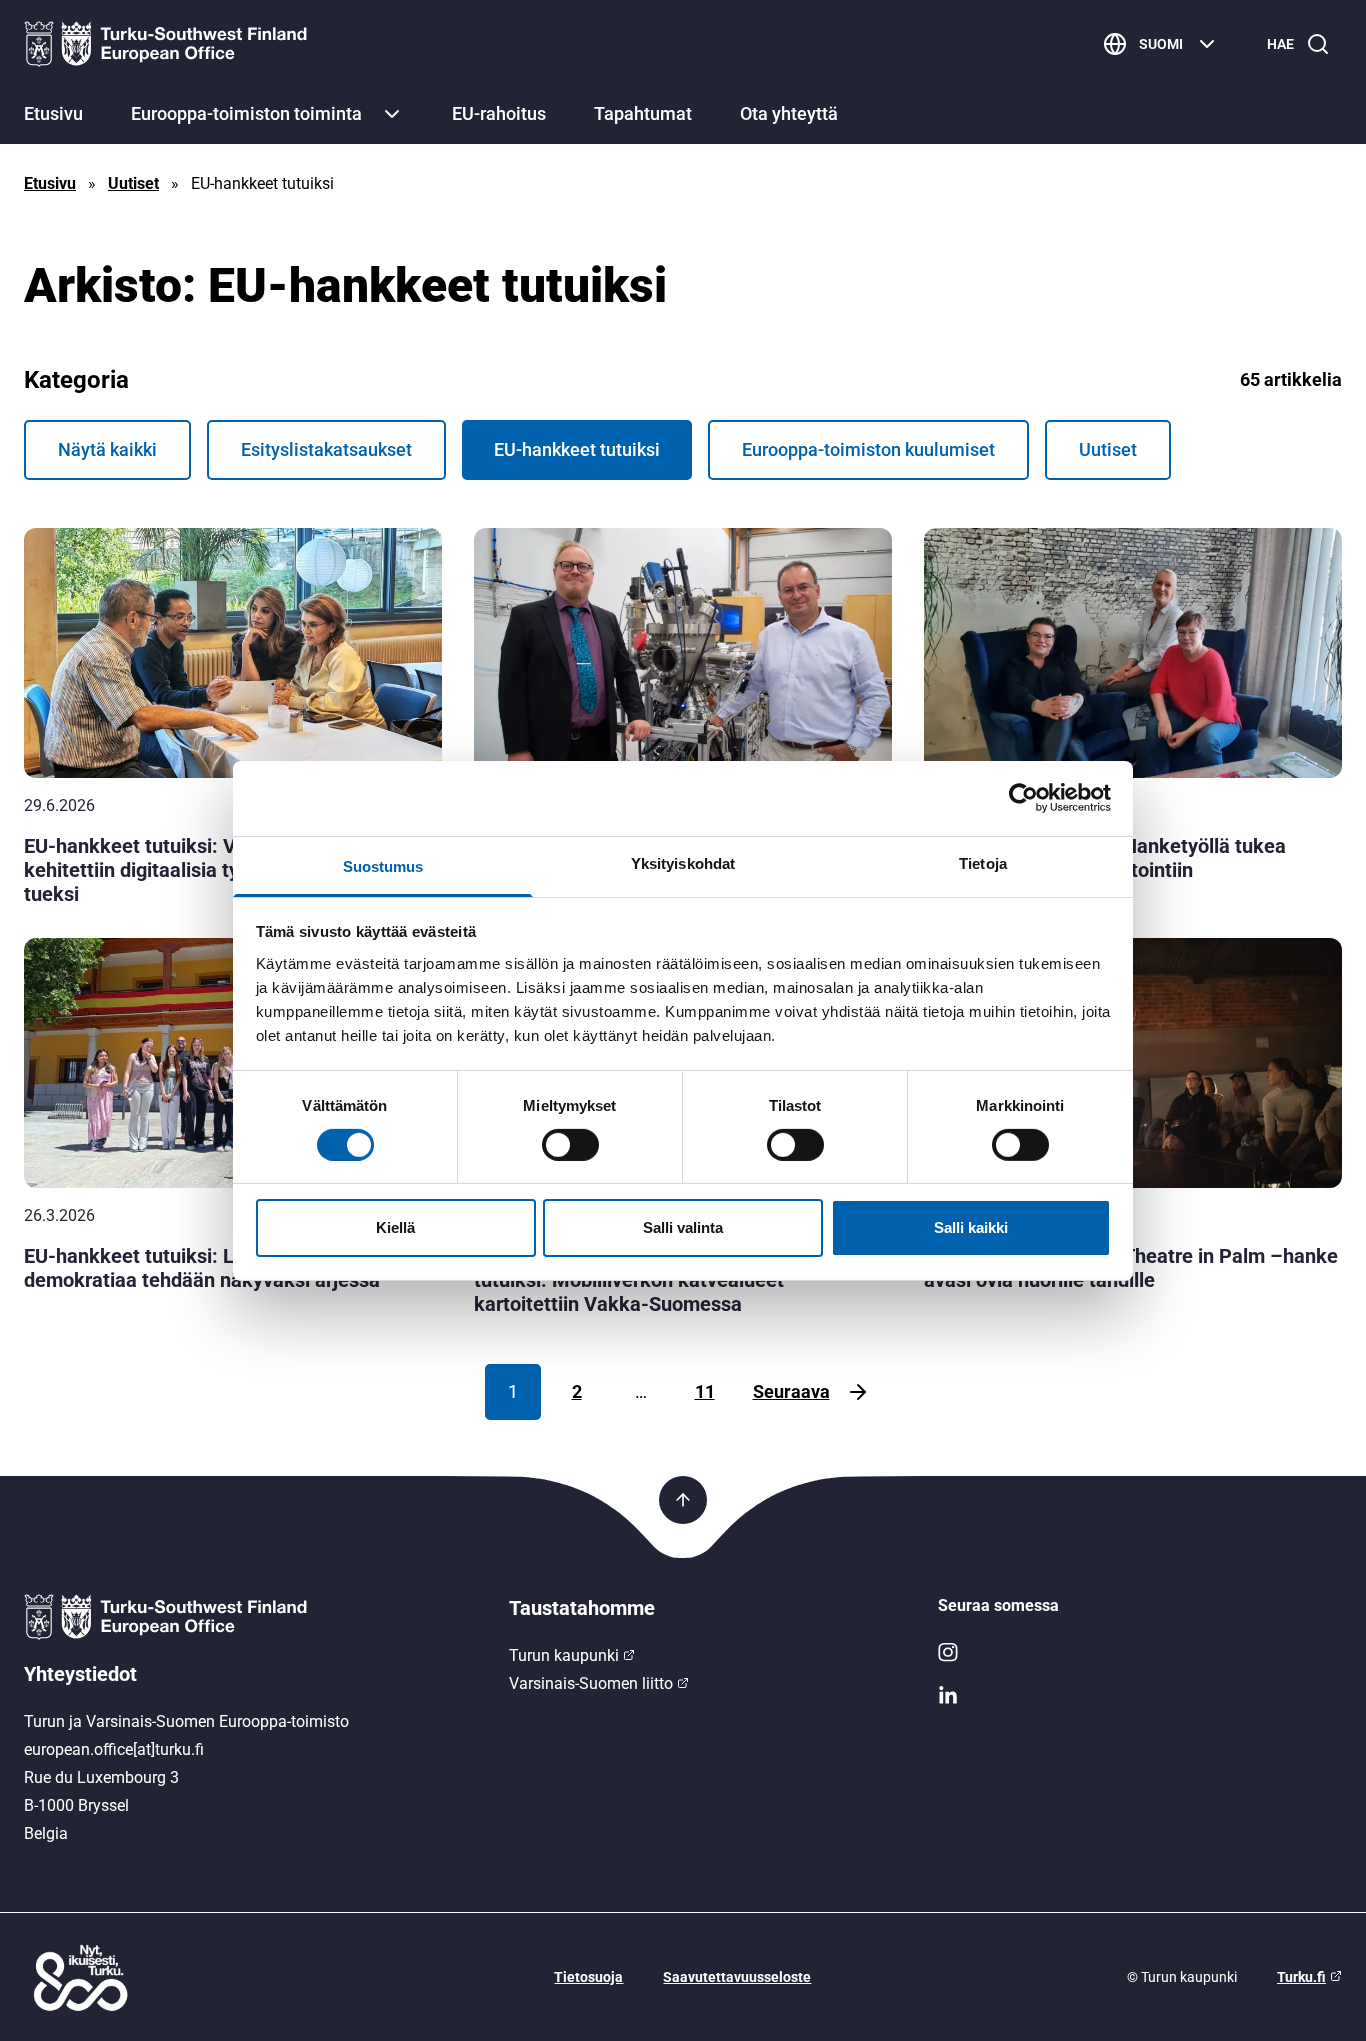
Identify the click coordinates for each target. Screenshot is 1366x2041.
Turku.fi (1301, 1977)
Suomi (1161, 44)
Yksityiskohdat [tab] (683, 862)
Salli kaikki (971, 1227)
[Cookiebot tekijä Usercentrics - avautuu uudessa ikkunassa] (1023, 798)
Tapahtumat (643, 113)
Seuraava (791, 1391)
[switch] (570, 1145)
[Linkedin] (1140, 1696)
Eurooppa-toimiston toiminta (246, 113)
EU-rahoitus (499, 113)
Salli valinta (683, 1227)
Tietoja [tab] (983, 862)
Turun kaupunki (564, 1655)
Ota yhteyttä (789, 113)
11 (705, 1391)
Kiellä (395, 1227)
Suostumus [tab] (383, 865)
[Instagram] (1140, 1652)
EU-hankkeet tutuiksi (577, 449)
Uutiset (133, 183)
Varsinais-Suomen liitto (591, 1683)
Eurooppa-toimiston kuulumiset (868, 449)
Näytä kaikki (107, 449)
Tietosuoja (588, 1977)
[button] (392, 114)
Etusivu (53, 113)
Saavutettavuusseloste (737, 1977)
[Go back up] (683, 1500)
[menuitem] (53, 116)
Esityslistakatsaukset (326, 449)
